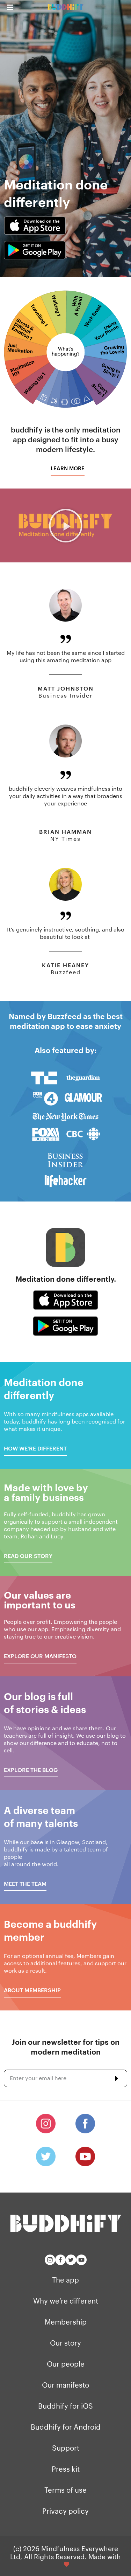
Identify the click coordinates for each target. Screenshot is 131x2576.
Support (66, 2447)
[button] (68, 468)
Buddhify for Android (66, 2426)
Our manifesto (65, 2384)
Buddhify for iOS (65, 2405)
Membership (66, 2321)
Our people (66, 2363)
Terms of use (65, 2490)
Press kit (66, 2468)
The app (65, 2279)
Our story (65, 2342)
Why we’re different (66, 2300)
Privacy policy (65, 2511)
